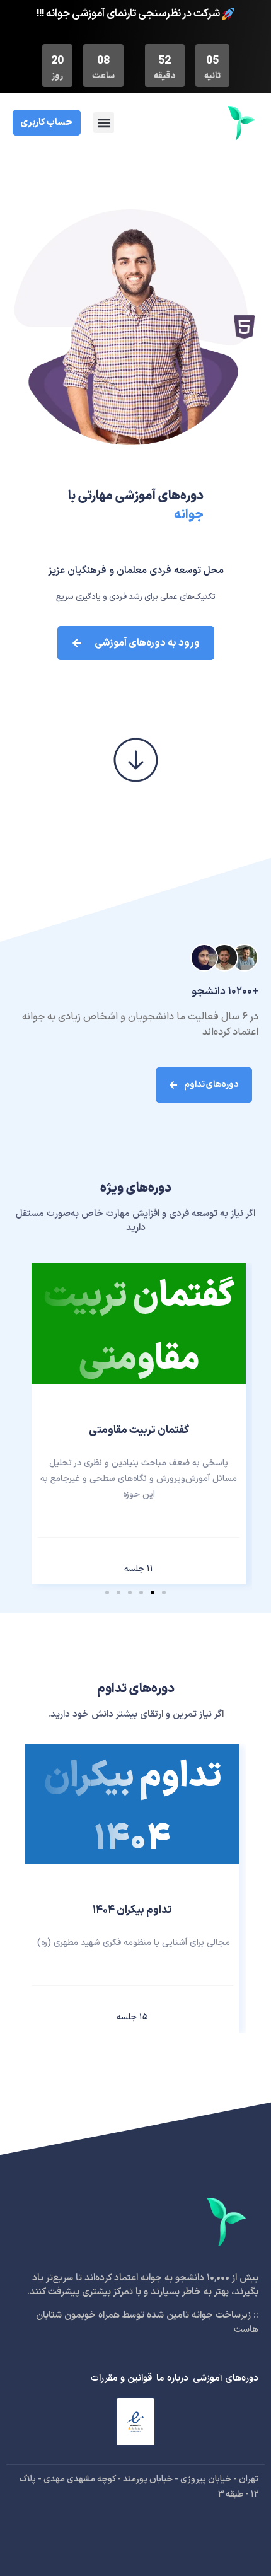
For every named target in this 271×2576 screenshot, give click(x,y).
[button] (104, 123)
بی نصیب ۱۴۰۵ (139, 1438)
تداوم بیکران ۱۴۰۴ (132, 1910)
